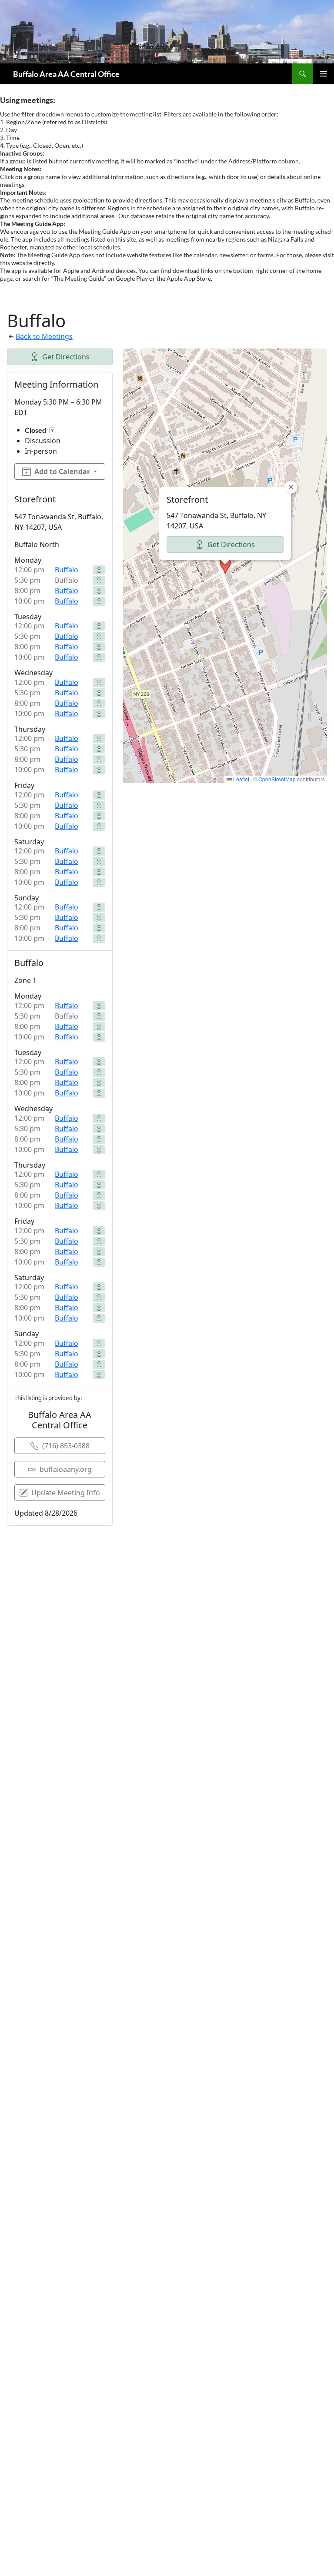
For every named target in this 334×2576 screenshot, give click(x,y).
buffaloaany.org (66, 1469)
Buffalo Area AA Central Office (66, 74)
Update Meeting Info (66, 1493)
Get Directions (66, 357)
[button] (225, 566)
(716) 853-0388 (66, 1446)
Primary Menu (324, 74)
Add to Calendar (62, 471)
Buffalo (67, 570)
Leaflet (240, 779)
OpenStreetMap (277, 779)
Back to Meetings (44, 336)
